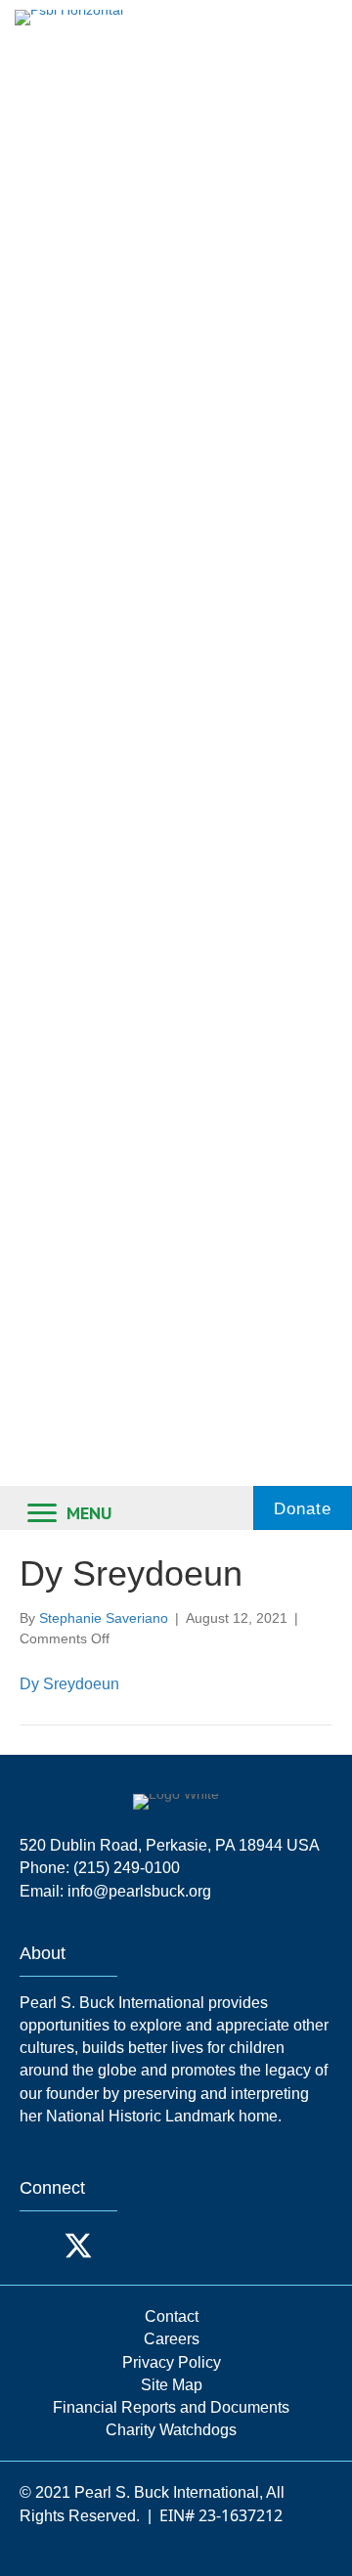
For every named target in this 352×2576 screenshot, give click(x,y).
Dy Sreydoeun (69, 1684)
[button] (39, 2246)
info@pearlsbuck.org (139, 1891)
